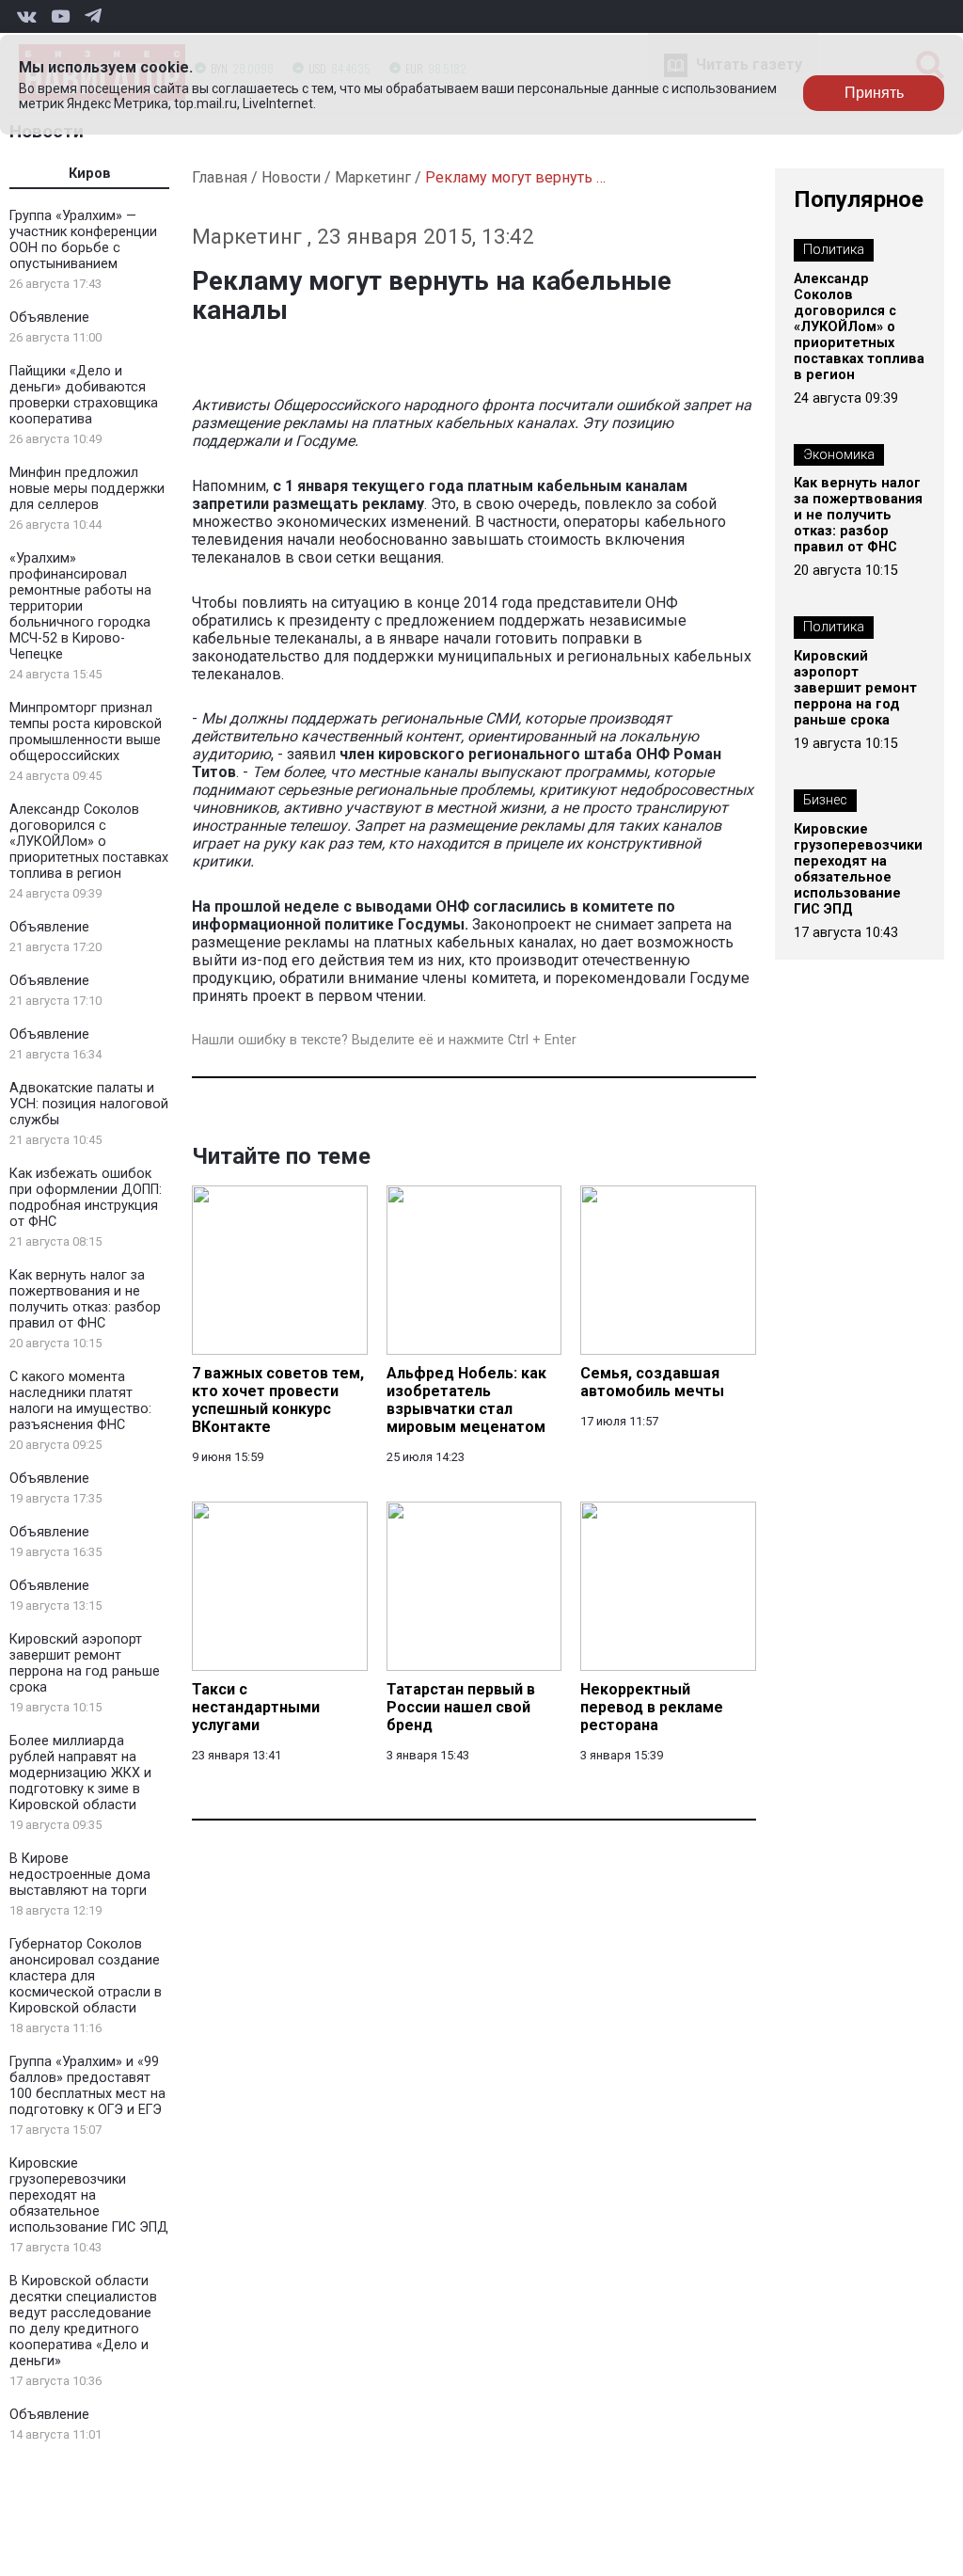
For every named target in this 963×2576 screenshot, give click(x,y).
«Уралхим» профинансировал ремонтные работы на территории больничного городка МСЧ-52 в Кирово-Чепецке (80, 606)
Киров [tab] (90, 174)
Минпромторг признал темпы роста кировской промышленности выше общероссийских (86, 732)
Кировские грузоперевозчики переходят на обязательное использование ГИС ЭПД (89, 2195)
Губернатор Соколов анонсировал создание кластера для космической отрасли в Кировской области (86, 1976)
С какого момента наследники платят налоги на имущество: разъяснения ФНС (80, 1401)
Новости (291, 177)
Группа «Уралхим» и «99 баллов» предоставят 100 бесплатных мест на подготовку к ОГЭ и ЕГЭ (87, 2086)
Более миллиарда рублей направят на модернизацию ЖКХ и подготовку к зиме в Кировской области (80, 1773)
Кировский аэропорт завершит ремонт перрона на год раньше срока (85, 1663)
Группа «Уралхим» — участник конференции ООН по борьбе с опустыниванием (83, 240)
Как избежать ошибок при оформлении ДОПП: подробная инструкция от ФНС (86, 1198)
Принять (874, 93)
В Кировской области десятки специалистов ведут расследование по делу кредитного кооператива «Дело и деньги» (83, 2321)
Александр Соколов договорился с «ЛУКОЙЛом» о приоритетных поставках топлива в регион (89, 842)
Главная (220, 177)
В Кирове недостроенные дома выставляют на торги (80, 1875)
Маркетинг (373, 177)
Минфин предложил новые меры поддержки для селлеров (87, 489)
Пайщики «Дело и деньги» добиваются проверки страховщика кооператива (84, 395)
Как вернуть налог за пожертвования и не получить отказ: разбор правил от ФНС (85, 1299)
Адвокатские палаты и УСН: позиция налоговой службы (89, 1104)
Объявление (49, 318)
